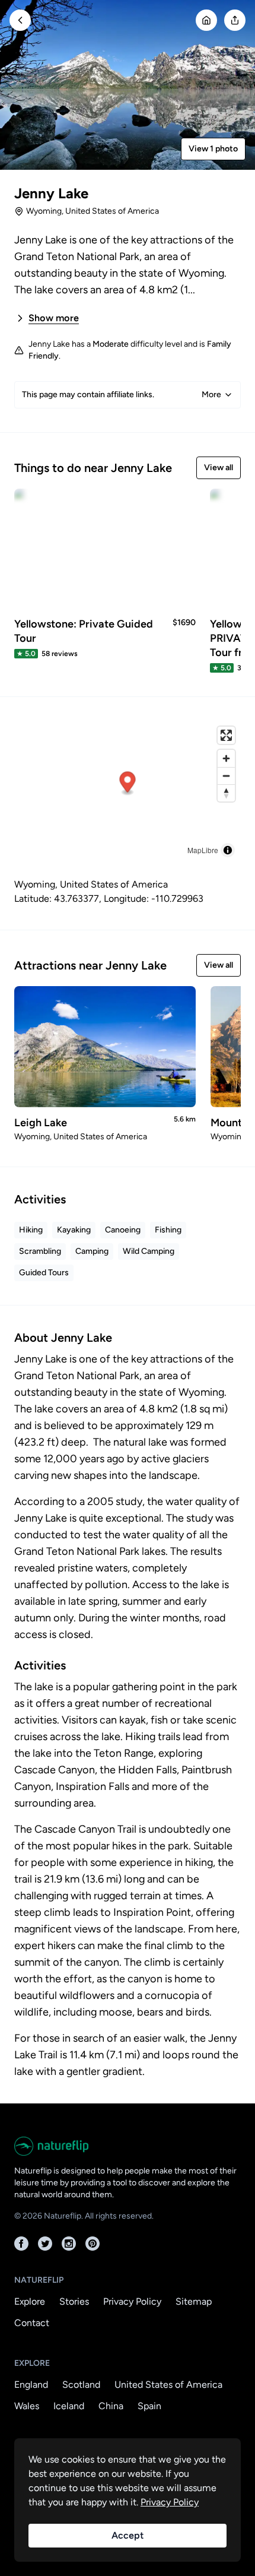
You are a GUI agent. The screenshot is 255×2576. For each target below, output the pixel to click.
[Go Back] (20, 20)
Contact (32, 2323)
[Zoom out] (226, 776)
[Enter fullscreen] (226, 735)
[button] (128, 784)
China (111, 2406)
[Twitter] (45, 2244)
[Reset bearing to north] (226, 793)
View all (219, 468)
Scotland (81, 2385)
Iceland (69, 2406)
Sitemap (194, 2301)
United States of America (168, 2385)
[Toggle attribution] (228, 850)
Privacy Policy (132, 2301)
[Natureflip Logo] (128, 2146)
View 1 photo (213, 149)
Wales (27, 2406)
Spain (149, 2406)
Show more (54, 318)
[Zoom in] (226, 758)
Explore (30, 2301)
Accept (128, 2535)
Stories (74, 2301)
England (31, 2385)
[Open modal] (235, 20)
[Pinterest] (93, 2244)
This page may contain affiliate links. (122, 395)
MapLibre (203, 850)
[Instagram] (69, 2244)
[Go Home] (206, 20)
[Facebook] (21, 2244)
